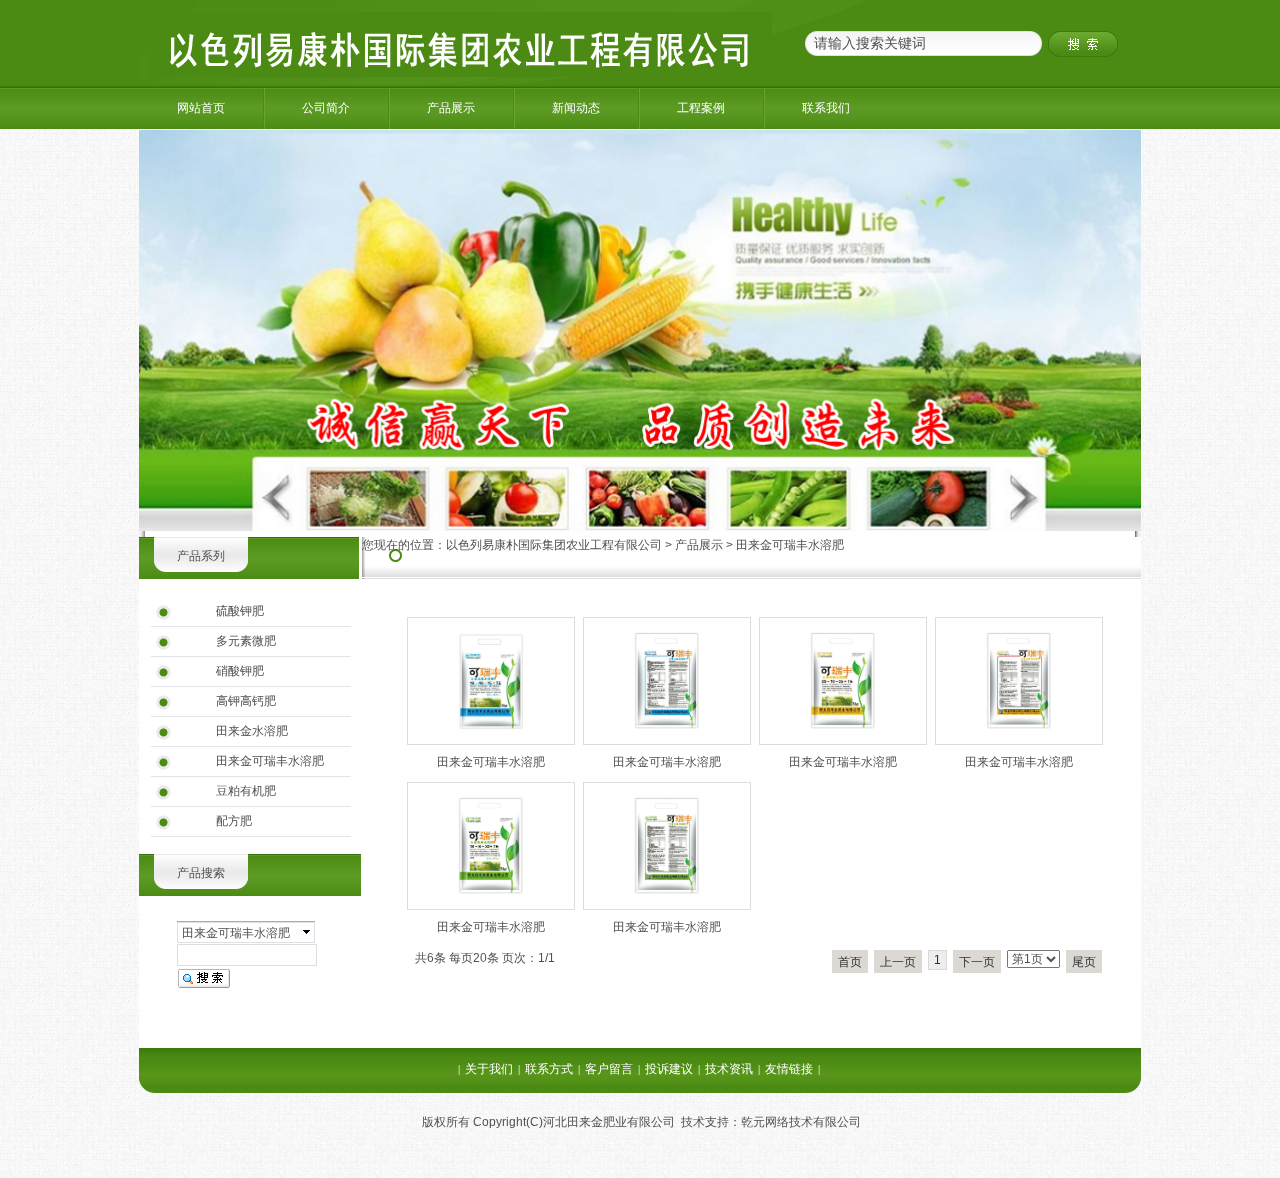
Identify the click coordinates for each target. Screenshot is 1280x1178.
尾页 (1084, 962)
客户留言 (609, 1069)
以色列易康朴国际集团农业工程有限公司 (554, 545)
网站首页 (201, 108)
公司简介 (326, 108)
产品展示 (451, 108)
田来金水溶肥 (252, 731)
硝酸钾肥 (240, 671)
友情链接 (789, 1069)
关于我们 (489, 1069)
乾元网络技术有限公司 (801, 1122)
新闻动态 (576, 108)
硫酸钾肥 (240, 611)
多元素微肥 (246, 641)
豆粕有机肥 (246, 791)
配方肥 (234, 821)
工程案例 (701, 108)
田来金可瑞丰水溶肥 (270, 761)
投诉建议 (669, 1069)
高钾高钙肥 (246, 701)
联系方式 (549, 1069)
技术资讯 (729, 1069)
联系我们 (826, 108)
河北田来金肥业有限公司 (609, 1122)
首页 (850, 962)
